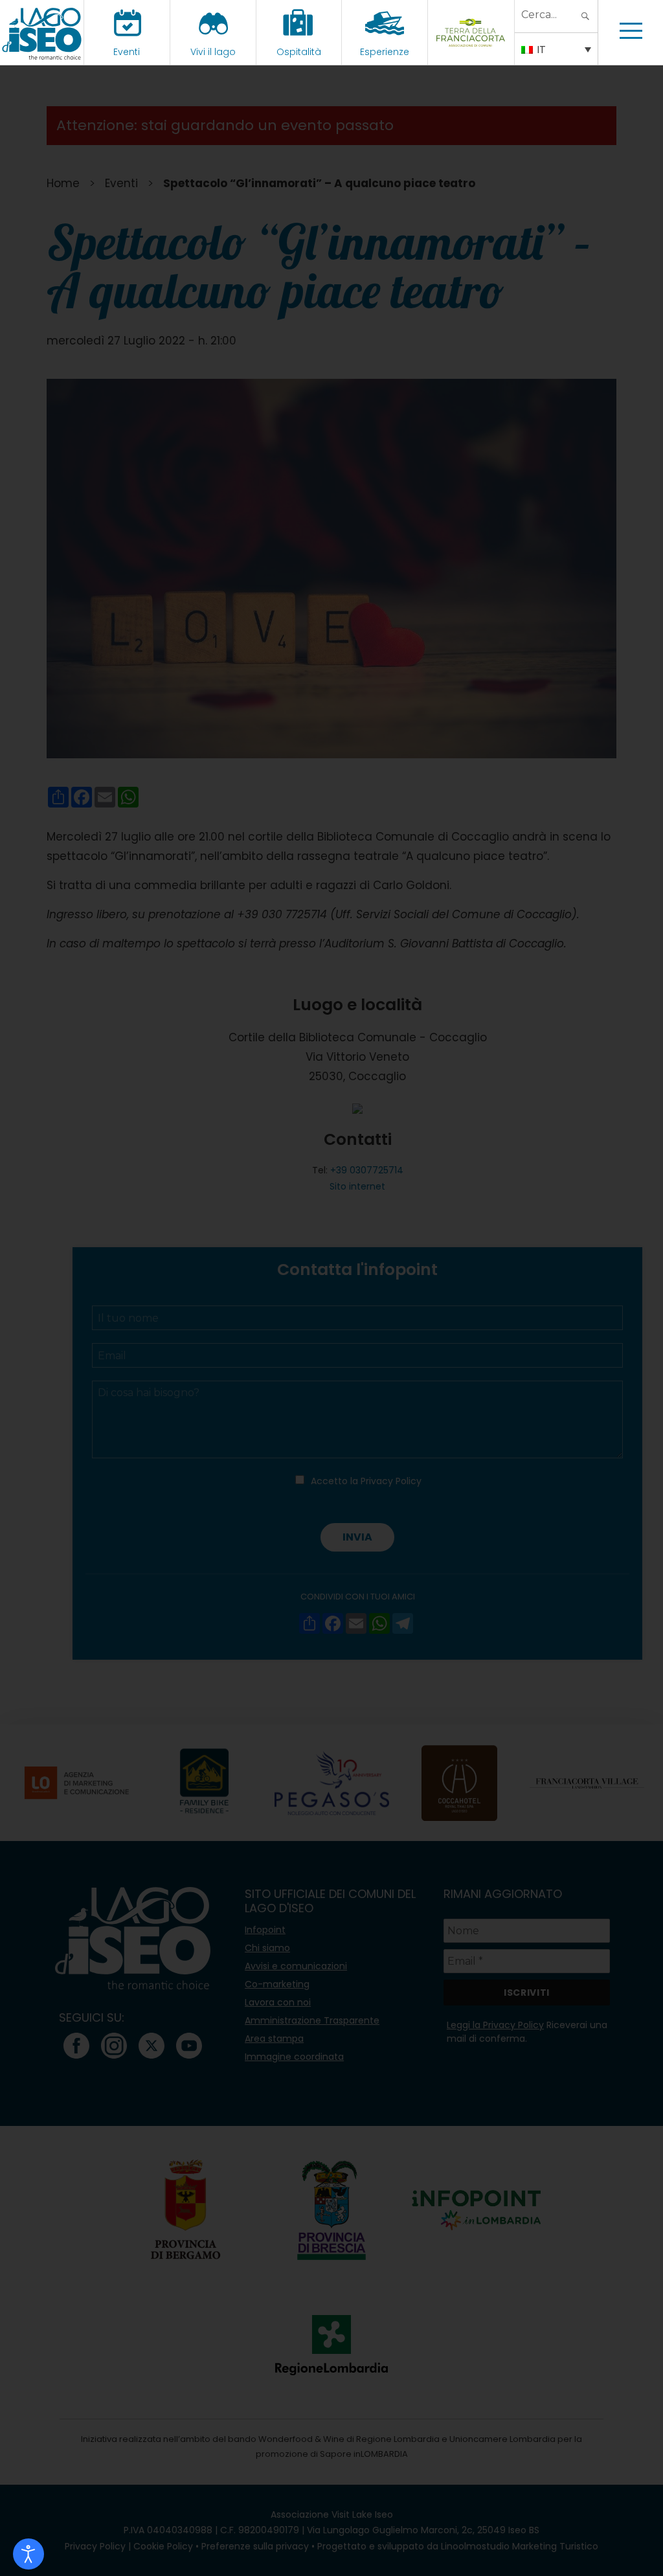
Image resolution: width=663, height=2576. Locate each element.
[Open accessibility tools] (28, 2554)
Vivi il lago (213, 52)
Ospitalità (299, 52)
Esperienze (385, 52)
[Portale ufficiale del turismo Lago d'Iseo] (42, 32)
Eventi (127, 52)
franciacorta (471, 52)
